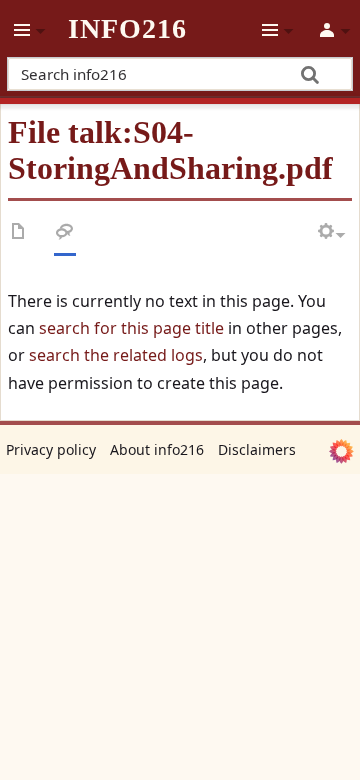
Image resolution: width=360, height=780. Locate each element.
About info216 (157, 449)
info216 (127, 29)
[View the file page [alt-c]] (19, 235)
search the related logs (116, 355)
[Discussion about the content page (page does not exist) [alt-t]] (65, 235)
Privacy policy (51, 449)
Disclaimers (257, 449)
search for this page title (131, 328)
